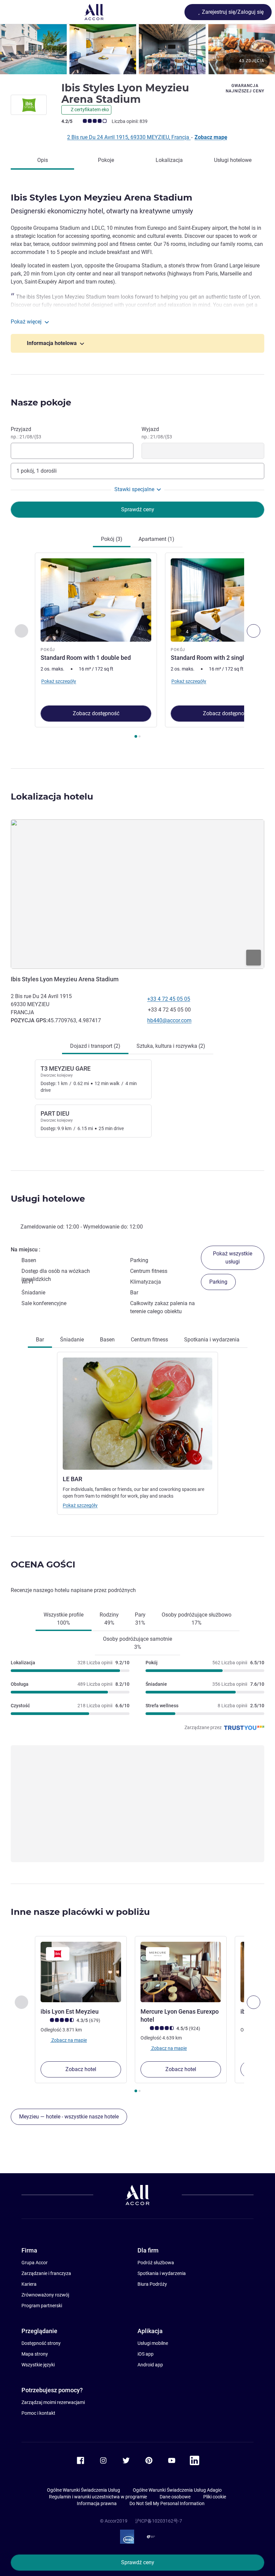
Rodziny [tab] (109, 1619)
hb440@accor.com (169, 1020)
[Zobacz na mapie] (137, 894)
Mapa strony (35, 2354)
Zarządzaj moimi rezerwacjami (53, 2402)
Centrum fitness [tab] (149, 1340)
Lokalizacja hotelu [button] (52, 797)
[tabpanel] (137, 647)
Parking (218, 1282)
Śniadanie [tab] (72, 1340)
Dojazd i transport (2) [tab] (95, 1046)
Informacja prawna (97, 2503)
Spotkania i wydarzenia (162, 2273)
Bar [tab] (40, 1340)
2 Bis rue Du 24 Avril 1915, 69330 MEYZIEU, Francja (129, 137)
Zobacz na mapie (69, 2040)
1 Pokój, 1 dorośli (37, 471)
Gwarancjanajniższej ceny (245, 88)
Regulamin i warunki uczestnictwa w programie (98, 2497)
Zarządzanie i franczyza (46, 2273)
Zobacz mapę (211, 137)
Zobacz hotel (81, 2069)
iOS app (146, 2354)
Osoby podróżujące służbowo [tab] (197, 1619)
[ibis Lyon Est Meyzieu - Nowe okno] (81, 1972)
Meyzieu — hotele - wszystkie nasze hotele (69, 2117)
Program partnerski (42, 2306)
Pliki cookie (215, 2497)
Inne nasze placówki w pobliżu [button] (80, 1912)
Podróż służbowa (156, 2263)
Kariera (29, 2284)
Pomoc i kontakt (38, 2413)
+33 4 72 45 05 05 (169, 999)
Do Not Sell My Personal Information (167, 2503)
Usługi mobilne (153, 2343)
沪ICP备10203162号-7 (159, 2521)
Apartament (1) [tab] (156, 539)
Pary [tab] (140, 1619)
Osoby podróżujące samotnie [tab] (137, 1643)
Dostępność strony (41, 2343)
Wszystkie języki (38, 2365)
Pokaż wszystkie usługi (233, 1258)
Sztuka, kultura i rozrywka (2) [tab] (171, 1046)
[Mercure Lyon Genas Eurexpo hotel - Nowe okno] (181, 1972)
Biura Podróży (152, 2284)
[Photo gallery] (137, 49)
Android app (150, 2365)
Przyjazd (26, 433)
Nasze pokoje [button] (41, 402)
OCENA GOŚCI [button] (43, 1564)
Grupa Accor (35, 2263)
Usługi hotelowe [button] (48, 1199)
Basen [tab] (107, 1340)
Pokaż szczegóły (80, 1505)
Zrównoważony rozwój (45, 2295)
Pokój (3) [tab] (112, 539)
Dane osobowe (175, 2497)
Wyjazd (157, 433)
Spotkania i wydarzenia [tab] (212, 1340)
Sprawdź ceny (138, 2562)
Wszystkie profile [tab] (64, 1619)
